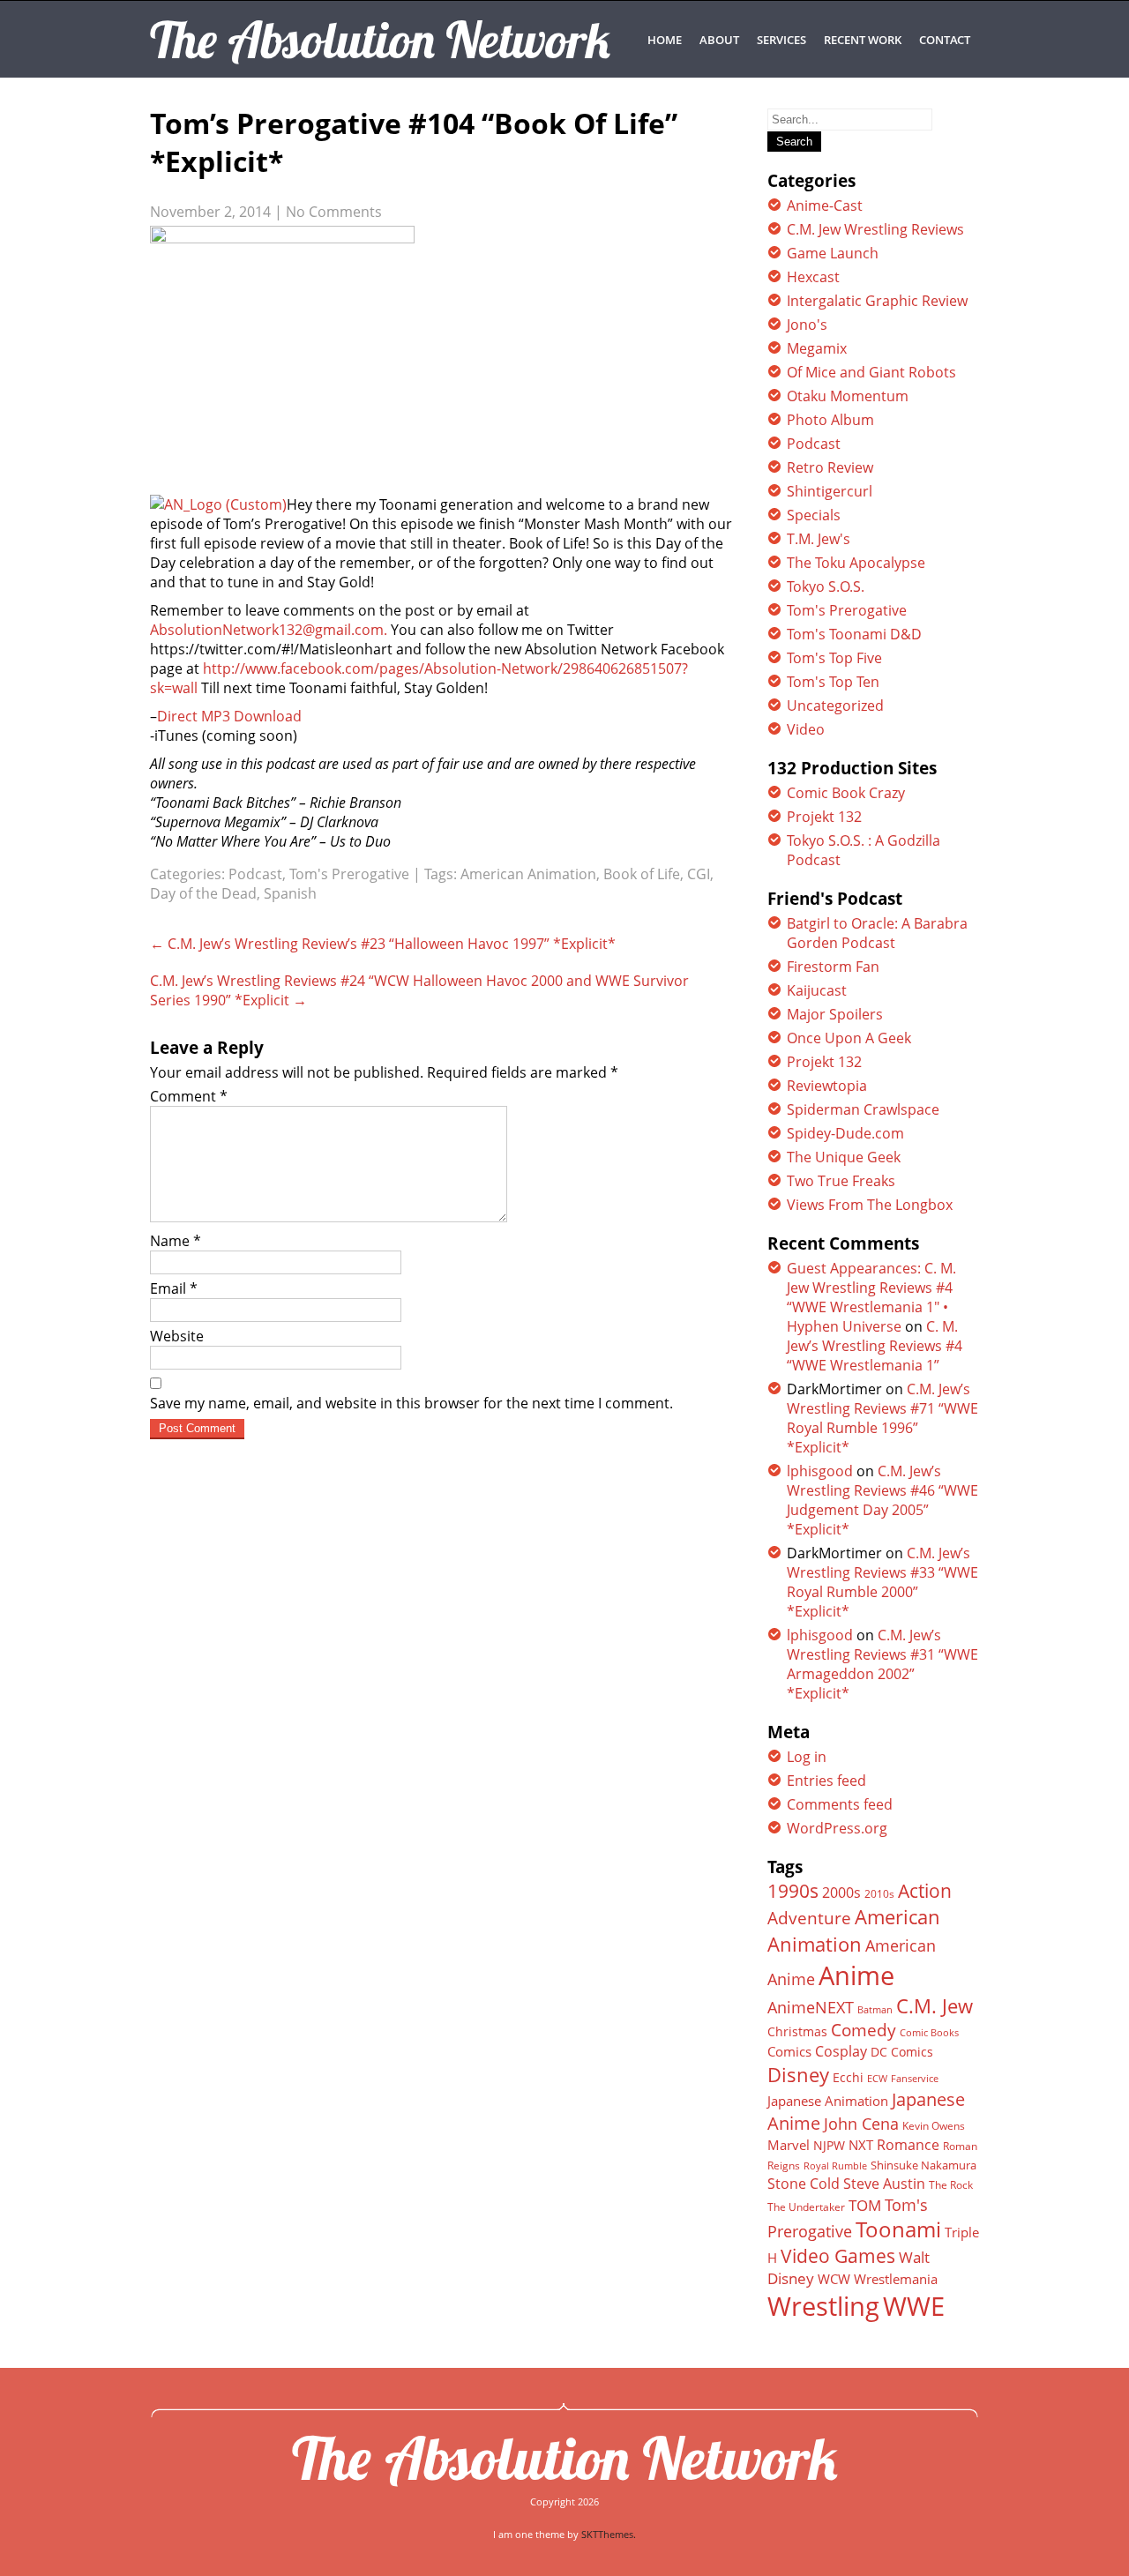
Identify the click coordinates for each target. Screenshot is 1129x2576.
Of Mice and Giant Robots (871, 372)
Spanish (290, 893)
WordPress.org (837, 1828)
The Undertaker (806, 2207)
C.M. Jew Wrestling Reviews (875, 229)
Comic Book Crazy (846, 793)
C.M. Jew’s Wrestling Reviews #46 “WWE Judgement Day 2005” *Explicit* (882, 1500)
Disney (798, 2074)
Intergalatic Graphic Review (877, 301)
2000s (841, 1893)
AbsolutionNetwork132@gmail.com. (269, 630)
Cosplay (841, 2051)
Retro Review (830, 467)
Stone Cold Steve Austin (846, 2184)
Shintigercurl (830, 491)
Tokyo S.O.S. (826, 586)
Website (177, 1336)
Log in (807, 1757)
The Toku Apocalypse (856, 563)
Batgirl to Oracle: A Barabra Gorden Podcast (877, 933)
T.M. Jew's (819, 539)
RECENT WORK (863, 40)
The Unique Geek (844, 1157)
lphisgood (820, 1471)
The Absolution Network (565, 2458)
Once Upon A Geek (849, 1038)
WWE (914, 2306)
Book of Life (642, 874)
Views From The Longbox (870, 1205)
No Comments (334, 212)
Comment (189, 1096)
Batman (875, 2009)
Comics (789, 2051)
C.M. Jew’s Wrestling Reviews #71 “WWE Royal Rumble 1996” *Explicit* (882, 1418)
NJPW (829, 2145)
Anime (856, 1975)
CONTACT (945, 40)
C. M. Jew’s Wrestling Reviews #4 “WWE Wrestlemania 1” (875, 1346)
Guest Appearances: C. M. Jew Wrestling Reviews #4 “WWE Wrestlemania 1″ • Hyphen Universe (871, 1297)
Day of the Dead (203, 893)
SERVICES (781, 40)
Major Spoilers (835, 1014)
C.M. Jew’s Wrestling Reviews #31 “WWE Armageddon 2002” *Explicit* (882, 1664)
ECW (877, 2078)
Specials (814, 515)
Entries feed (826, 1781)
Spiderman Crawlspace (863, 1109)
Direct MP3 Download (229, 716)
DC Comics (902, 2052)
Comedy (864, 2030)
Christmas (797, 2032)
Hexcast (813, 277)
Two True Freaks (841, 1181)
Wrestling (823, 2306)
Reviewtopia (827, 1086)
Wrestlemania (896, 2279)
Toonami (898, 2229)
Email (174, 1288)
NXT (861, 2145)
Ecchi (848, 2078)
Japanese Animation (828, 2101)
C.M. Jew (935, 2006)
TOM (865, 2205)
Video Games (838, 2256)
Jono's (807, 325)
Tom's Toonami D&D (854, 634)
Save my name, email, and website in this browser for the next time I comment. (411, 1403)
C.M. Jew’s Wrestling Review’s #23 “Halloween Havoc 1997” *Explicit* (383, 944)
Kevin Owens (934, 2126)
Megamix (817, 348)
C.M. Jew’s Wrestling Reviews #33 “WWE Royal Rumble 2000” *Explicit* (882, 1582)
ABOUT (719, 40)
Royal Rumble (835, 2165)
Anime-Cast (825, 205)
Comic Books (929, 2032)
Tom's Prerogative (349, 874)
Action (925, 1890)
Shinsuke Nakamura (923, 2165)
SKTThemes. (609, 2534)
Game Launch (833, 253)
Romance (908, 2145)
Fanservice (915, 2079)
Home (665, 40)
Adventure (809, 1918)
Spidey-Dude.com (845, 1133)
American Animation (528, 874)
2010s (879, 1894)
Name (176, 1241)
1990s (793, 1891)
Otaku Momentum (848, 396)
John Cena (861, 2124)
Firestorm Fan (833, 967)
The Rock (951, 2185)
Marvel (789, 2145)
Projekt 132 (824, 817)
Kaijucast (817, 990)
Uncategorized (835, 706)
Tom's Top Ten (833, 682)
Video (806, 729)
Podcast (255, 874)
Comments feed (840, 1804)
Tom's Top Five (834, 658)
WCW (834, 2279)
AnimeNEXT (811, 2007)
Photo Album (830, 420)
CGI (699, 874)
